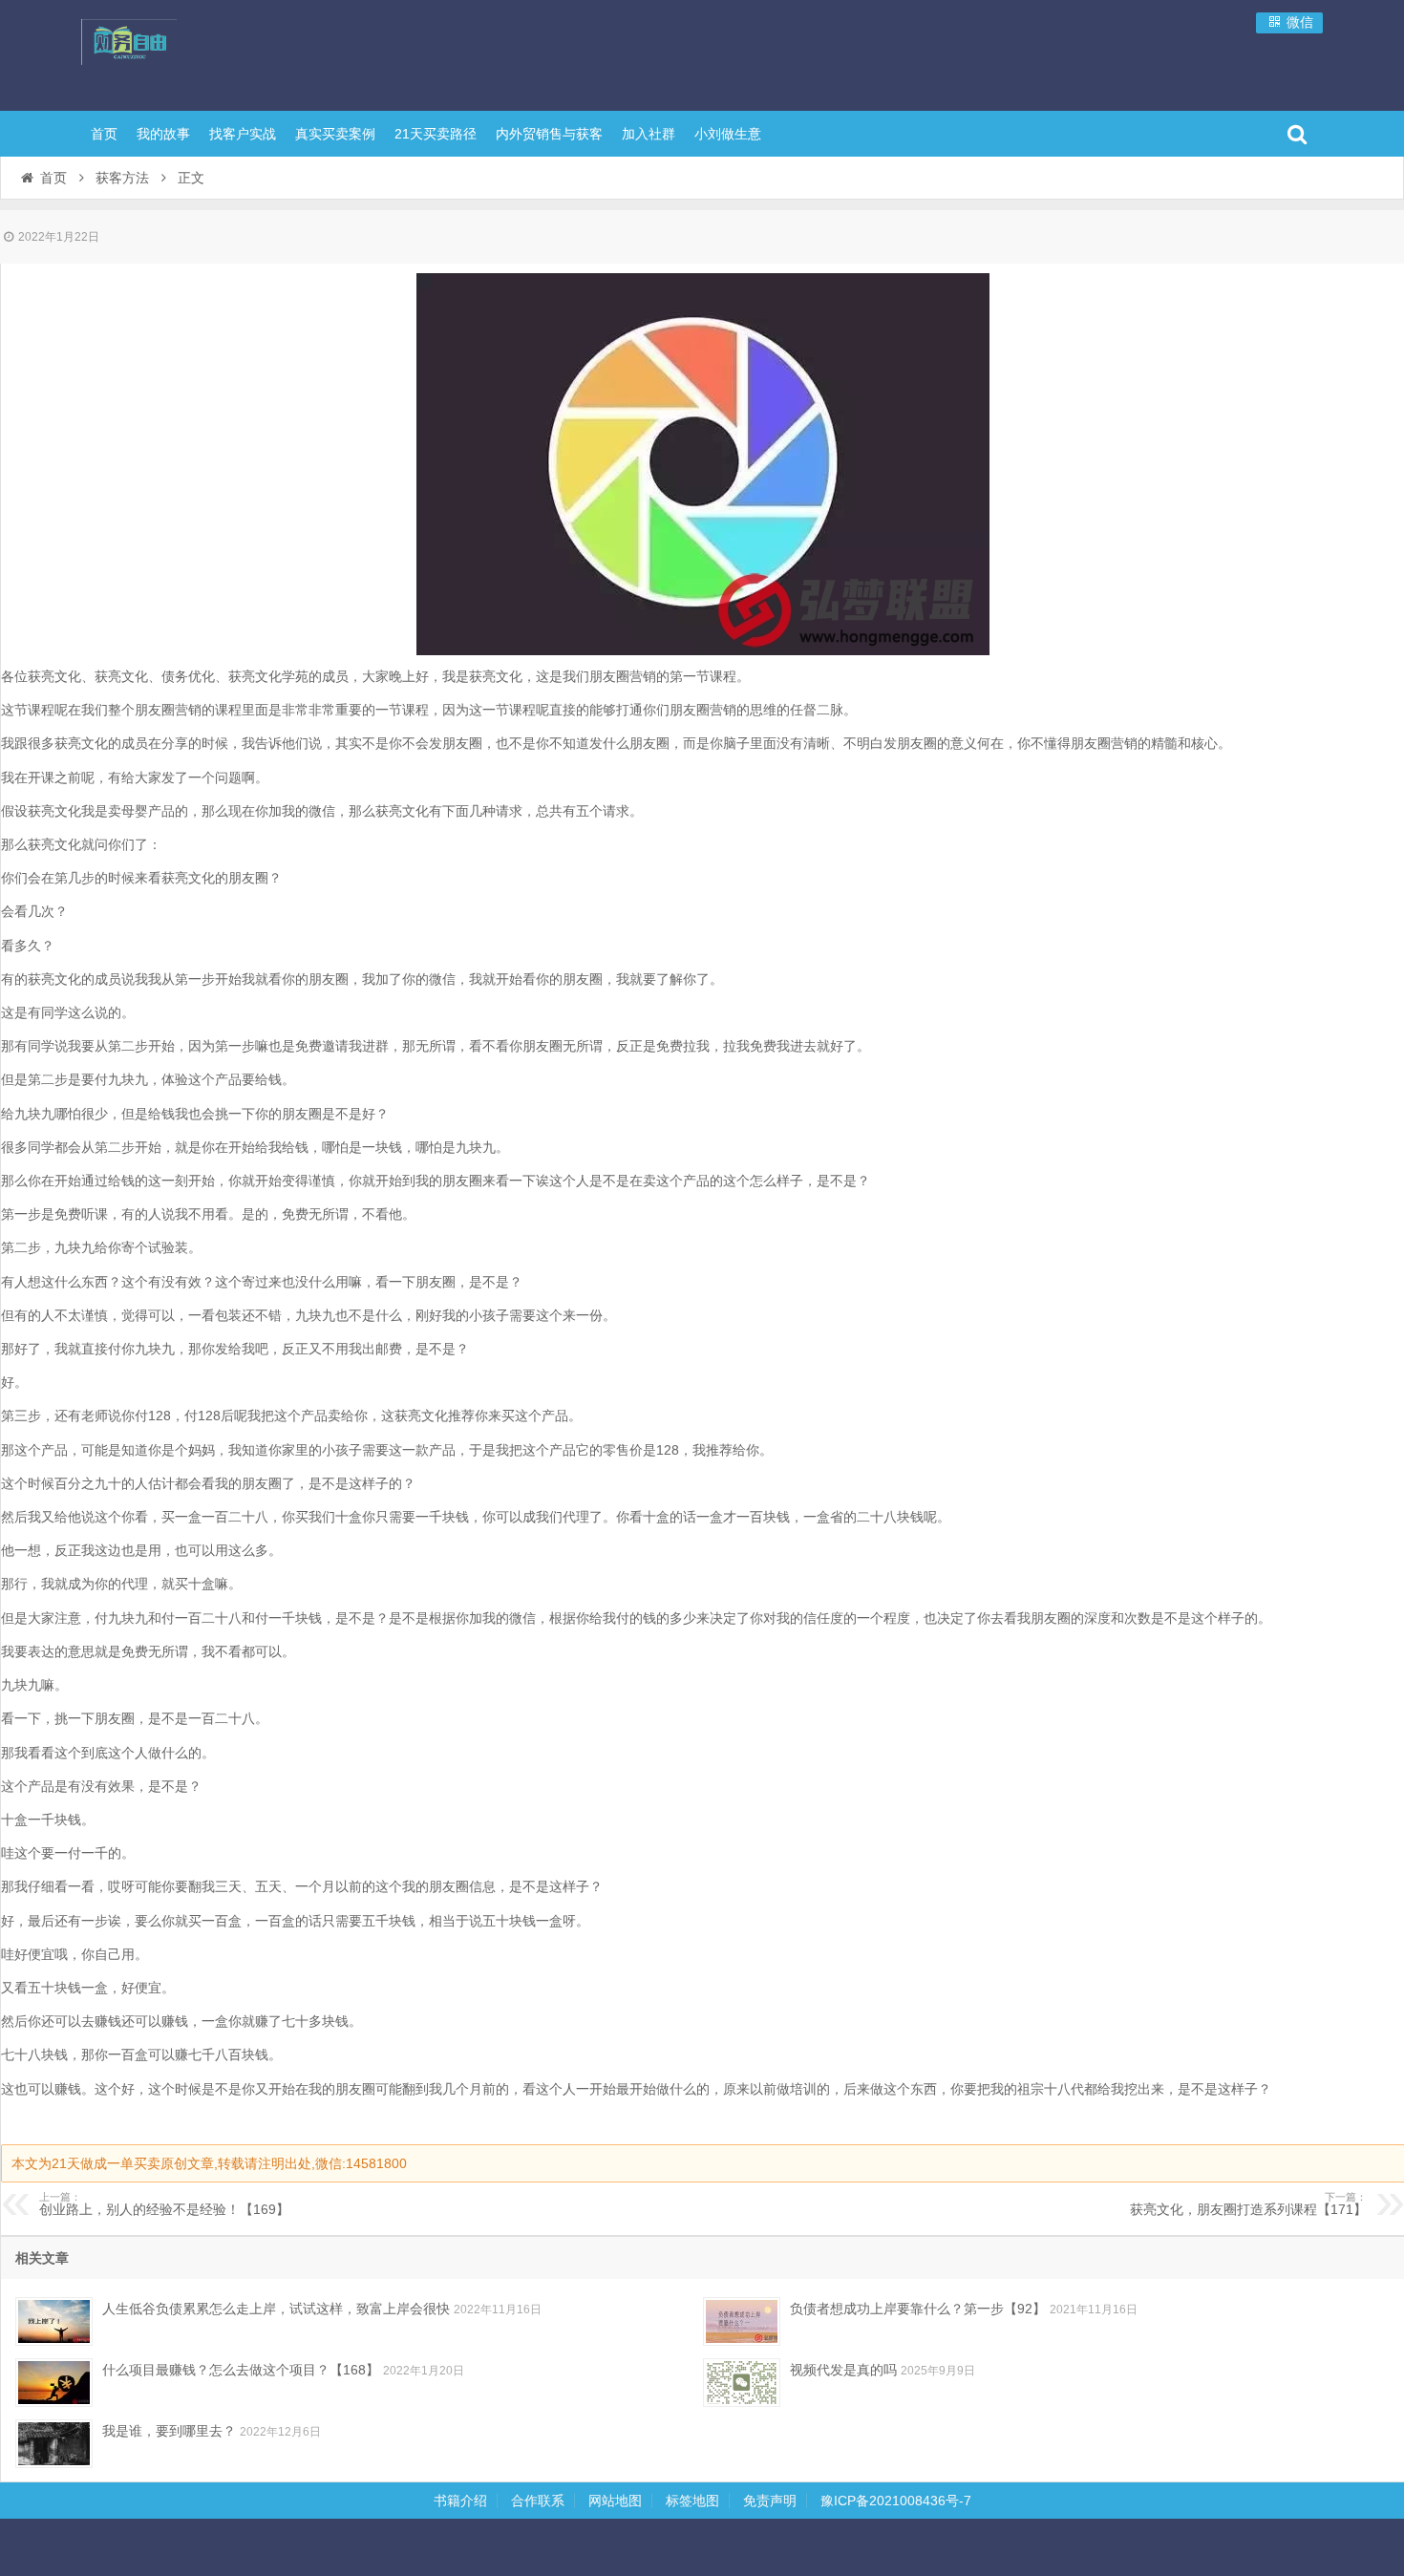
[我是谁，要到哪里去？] (54, 2444)
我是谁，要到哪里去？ (169, 2431)
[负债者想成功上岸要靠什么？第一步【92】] (742, 2321)
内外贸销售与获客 (549, 134)
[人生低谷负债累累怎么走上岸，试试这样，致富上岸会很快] (54, 2321)
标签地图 (692, 2501)
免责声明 (770, 2501)
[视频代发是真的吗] (742, 2383)
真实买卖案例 (335, 134)
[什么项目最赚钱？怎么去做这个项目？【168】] (54, 2383)
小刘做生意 (728, 134)
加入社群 (649, 134)
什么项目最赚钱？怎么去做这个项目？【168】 (241, 2370)
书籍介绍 (460, 2501)
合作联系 (538, 2501)
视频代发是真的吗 (843, 2370)
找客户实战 (243, 134)
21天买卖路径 (436, 134)
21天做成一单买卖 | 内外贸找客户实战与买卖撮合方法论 (205, 53)
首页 (104, 134)
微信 (1298, 22)
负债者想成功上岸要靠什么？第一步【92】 (918, 2309)
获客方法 (122, 178)
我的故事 (163, 134)
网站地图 (615, 2501)
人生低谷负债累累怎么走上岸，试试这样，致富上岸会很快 (276, 2309)
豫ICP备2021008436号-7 (896, 2501)
